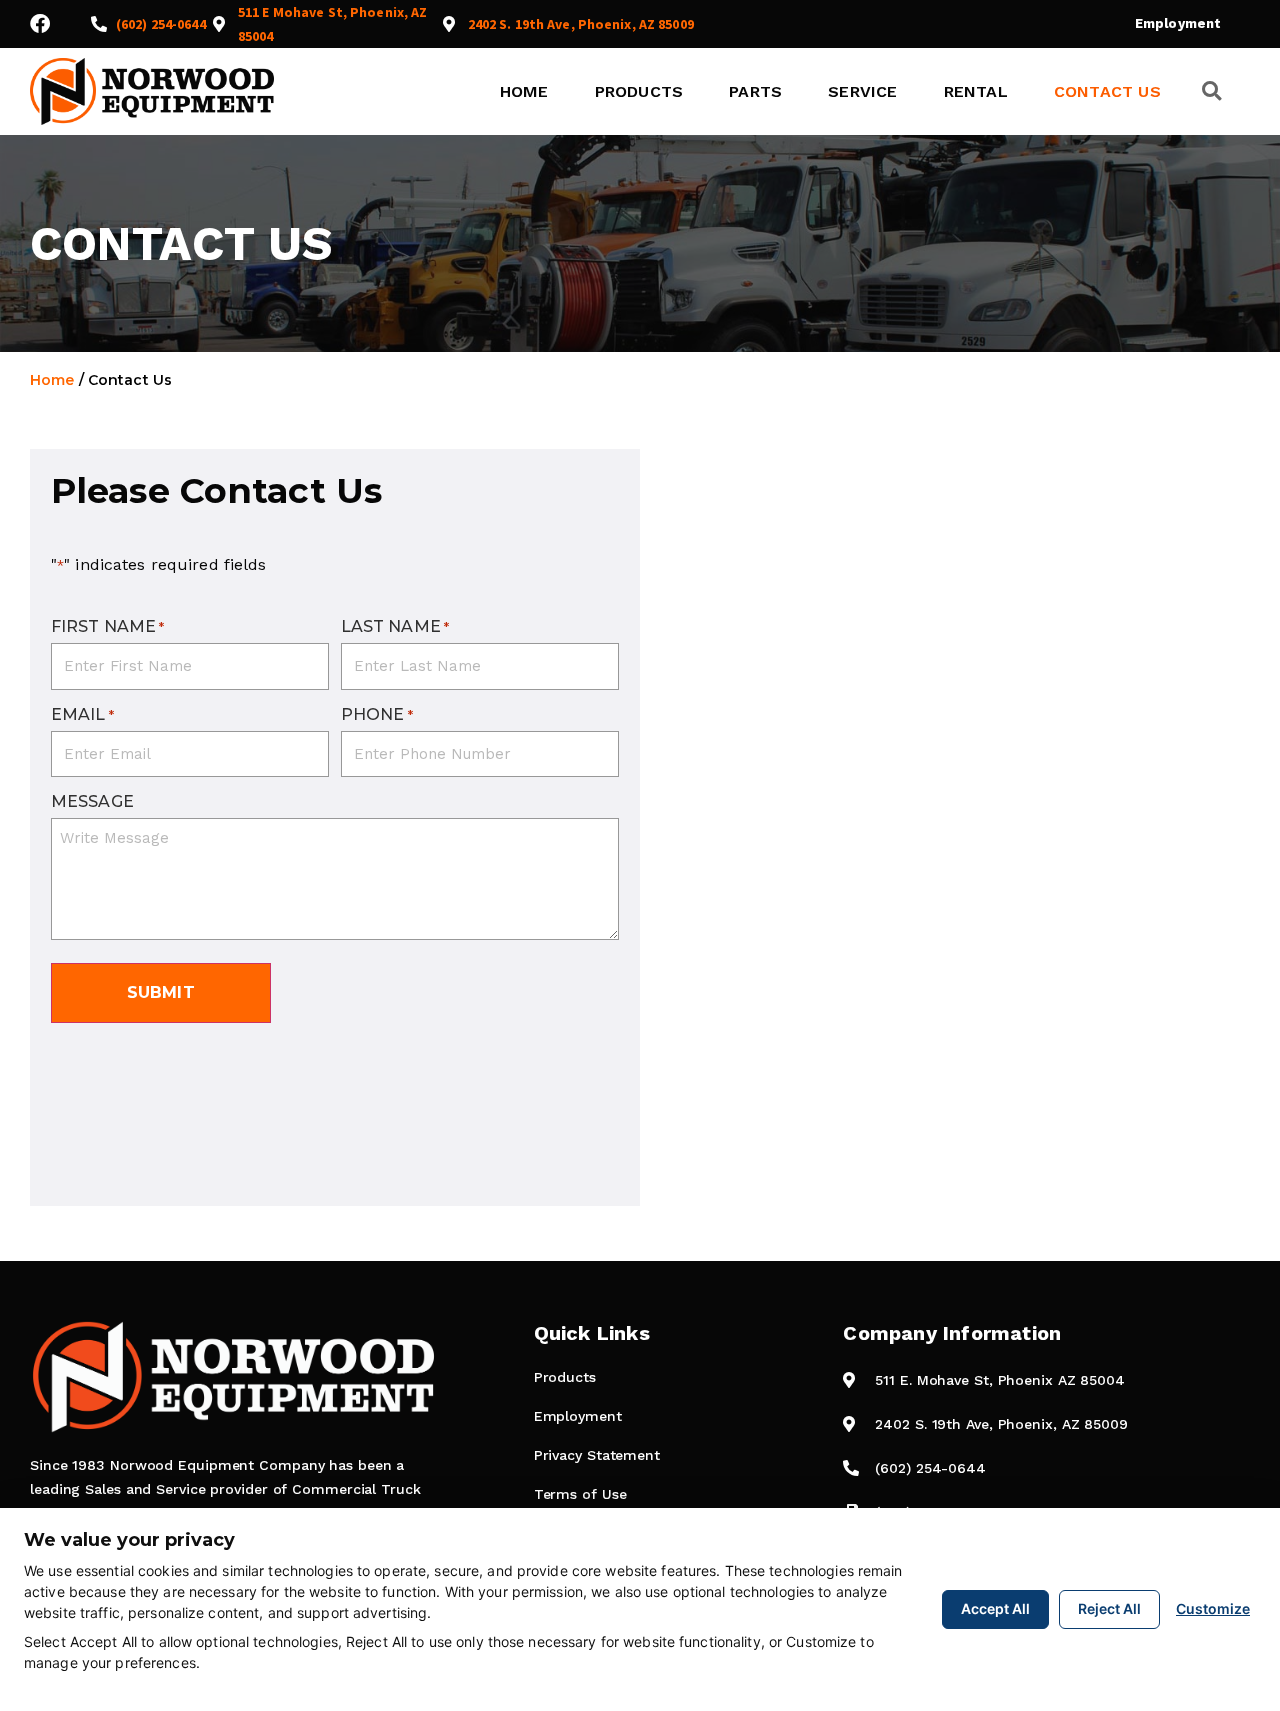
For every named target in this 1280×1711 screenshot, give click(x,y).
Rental (976, 91)
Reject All (1109, 1608)
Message (92, 802)
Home (524, 91)
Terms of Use (580, 1494)
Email (82, 715)
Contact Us (1107, 91)
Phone (377, 715)
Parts (755, 91)
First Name (108, 627)
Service (862, 91)
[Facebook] (40, 24)
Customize (1213, 1608)
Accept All (995, 1608)
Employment (1178, 23)
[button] (1211, 91)
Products (639, 91)
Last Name (395, 627)
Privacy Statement (597, 1455)
